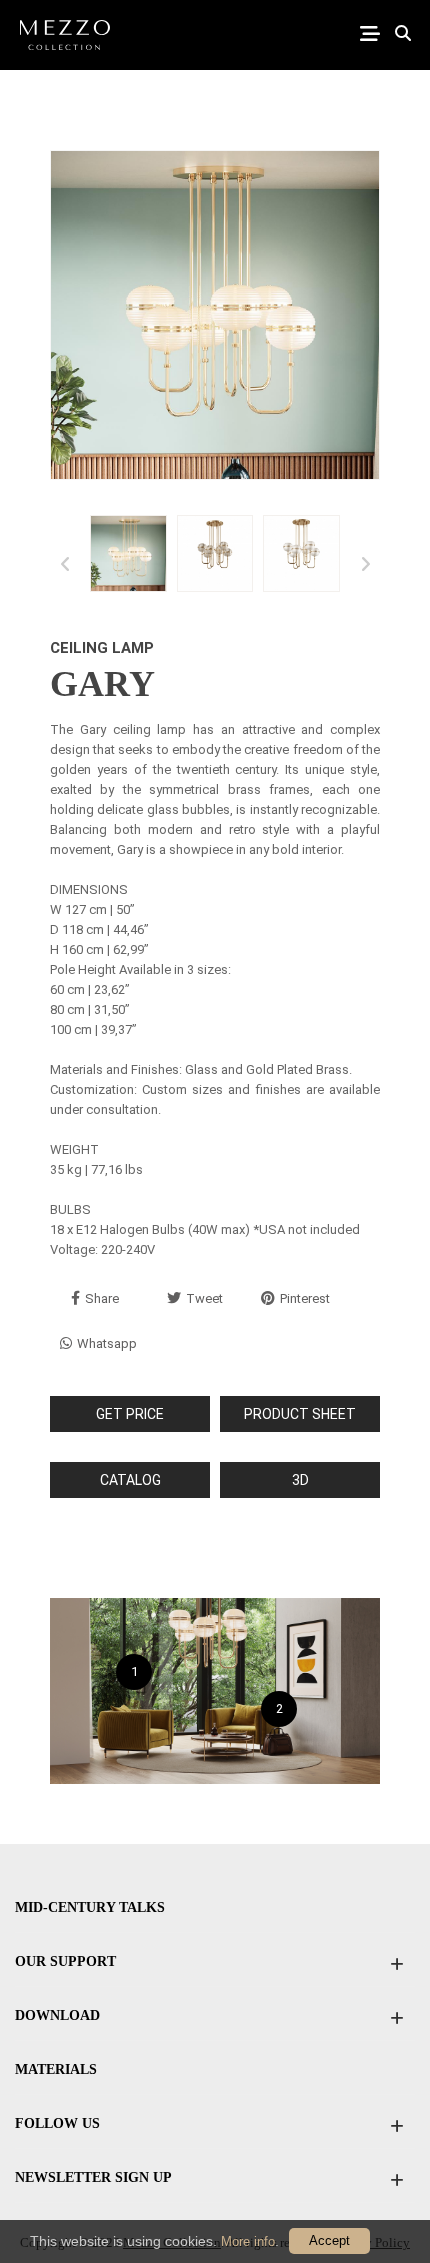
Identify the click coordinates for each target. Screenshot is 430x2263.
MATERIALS (56, 2069)
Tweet (204, 1298)
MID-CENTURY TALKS (90, 1907)
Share (102, 1298)
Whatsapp (107, 1343)
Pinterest (305, 1298)
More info (248, 2241)
